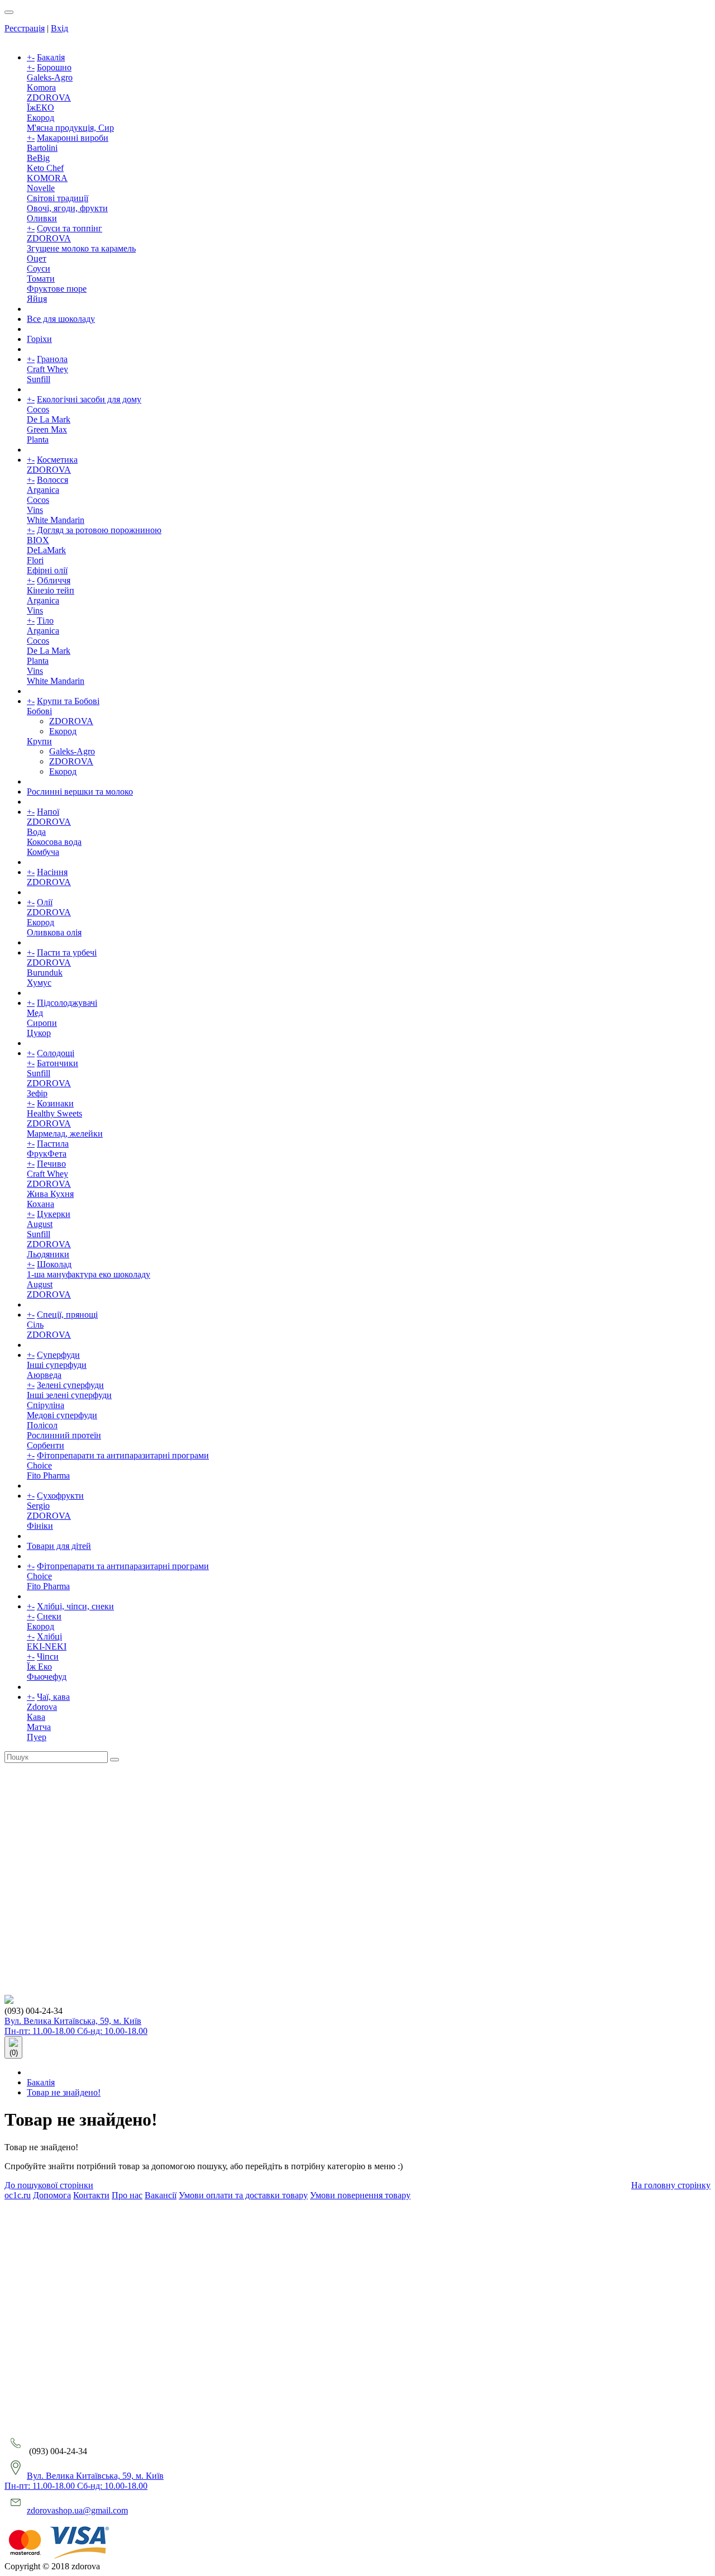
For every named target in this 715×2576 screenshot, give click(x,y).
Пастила (53, 1144)
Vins (35, 510)
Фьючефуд (47, 1677)
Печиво (51, 1164)
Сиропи (42, 1023)
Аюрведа (44, 1375)
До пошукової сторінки (49, 2185)
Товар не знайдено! (64, 2092)
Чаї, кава (53, 1697)
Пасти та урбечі (67, 952)
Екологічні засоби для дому (89, 399)
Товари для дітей (59, 1546)
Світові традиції (58, 198)
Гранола (52, 359)
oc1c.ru (18, 2195)
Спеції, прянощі (67, 1315)
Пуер (37, 1737)
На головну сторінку (671, 2185)
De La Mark (49, 419)
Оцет (37, 258)
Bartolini (42, 148)
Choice (39, 1465)
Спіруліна (46, 1405)
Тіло (45, 621)
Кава (36, 1717)
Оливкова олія (54, 932)
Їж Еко (39, 1667)
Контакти (91, 2195)
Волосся (53, 480)
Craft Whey (47, 369)
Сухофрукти (60, 1496)
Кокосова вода (54, 842)
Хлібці (49, 1636)
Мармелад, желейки (65, 1133)
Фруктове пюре (57, 289)
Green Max (47, 429)
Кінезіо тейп (51, 590)
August (40, 1224)
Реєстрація (25, 28)
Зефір (37, 1093)
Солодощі (56, 1053)
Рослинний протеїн (64, 1435)
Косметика (57, 460)
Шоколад (54, 1264)
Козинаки (55, 1103)
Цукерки (54, 1214)
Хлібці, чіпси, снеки (75, 1606)
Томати (41, 279)
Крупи (39, 741)
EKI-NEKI (47, 1646)
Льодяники (48, 1254)
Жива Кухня (50, 1194)
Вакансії (161, 2195)
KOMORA (47, 178)
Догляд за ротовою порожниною (99, 530)
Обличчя (54, 580)
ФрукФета (47, 1154)
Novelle (41, 188)
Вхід (59, 28)
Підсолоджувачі (67, 1003)
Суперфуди (58, 1355)
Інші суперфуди (57, 1365)
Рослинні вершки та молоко (80, 792)
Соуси (39, 268)
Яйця (37, 299)
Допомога (52, 2195)
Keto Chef (45, 168)
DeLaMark (46, 550)
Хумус (39, 983)
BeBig (38, 158)
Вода (36, 832)
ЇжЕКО (40, 108)
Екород (40, 118)
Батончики (58, 1063)
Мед (35, 1013)
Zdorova (42, 1707)
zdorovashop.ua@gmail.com (77, 2510)
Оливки (42, 218)
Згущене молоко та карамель (81, 248)
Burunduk (45, 973)
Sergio (38, 1506)
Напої (48, 812)
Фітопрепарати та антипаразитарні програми (123, 1455)
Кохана (40, 1204)
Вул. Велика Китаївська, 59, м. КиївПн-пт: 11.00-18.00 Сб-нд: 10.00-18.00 (76, 2026)
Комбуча (43, 852)
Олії (45, 902)
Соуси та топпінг (70, 228)
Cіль (35, 1325)
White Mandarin (56, 520)
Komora (41, 87)
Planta (38, 439)
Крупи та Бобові (68, 701)
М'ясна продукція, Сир (70, 128)
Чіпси (48, 1657)
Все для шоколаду (61, 319)
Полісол (42, 1425)
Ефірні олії (47, 570)
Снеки (49, 1616)
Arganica (43, 490)
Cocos (38, 409)
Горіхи (39, 339)
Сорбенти (46, 1445)
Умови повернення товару (360, 2195)
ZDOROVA (49, 98)
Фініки (40, 1526)
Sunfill (39, 379)
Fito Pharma (48, 1475)
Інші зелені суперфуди (69, 1395)
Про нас (127, 2195)
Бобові (39, 711)
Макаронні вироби (73, 138)
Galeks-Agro (50, 77)
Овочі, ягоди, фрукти (67, 208)
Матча (39, 1727)
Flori (35, 560)
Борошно (54, 67)
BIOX (38, 540)
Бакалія (51, 57)
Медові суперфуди (62, 1415)
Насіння (52, 872)
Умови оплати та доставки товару (243, 2195)
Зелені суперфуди (70, 1385)
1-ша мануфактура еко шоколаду (89, 1274)
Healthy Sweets (54, 1113)
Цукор (39, 1033)
